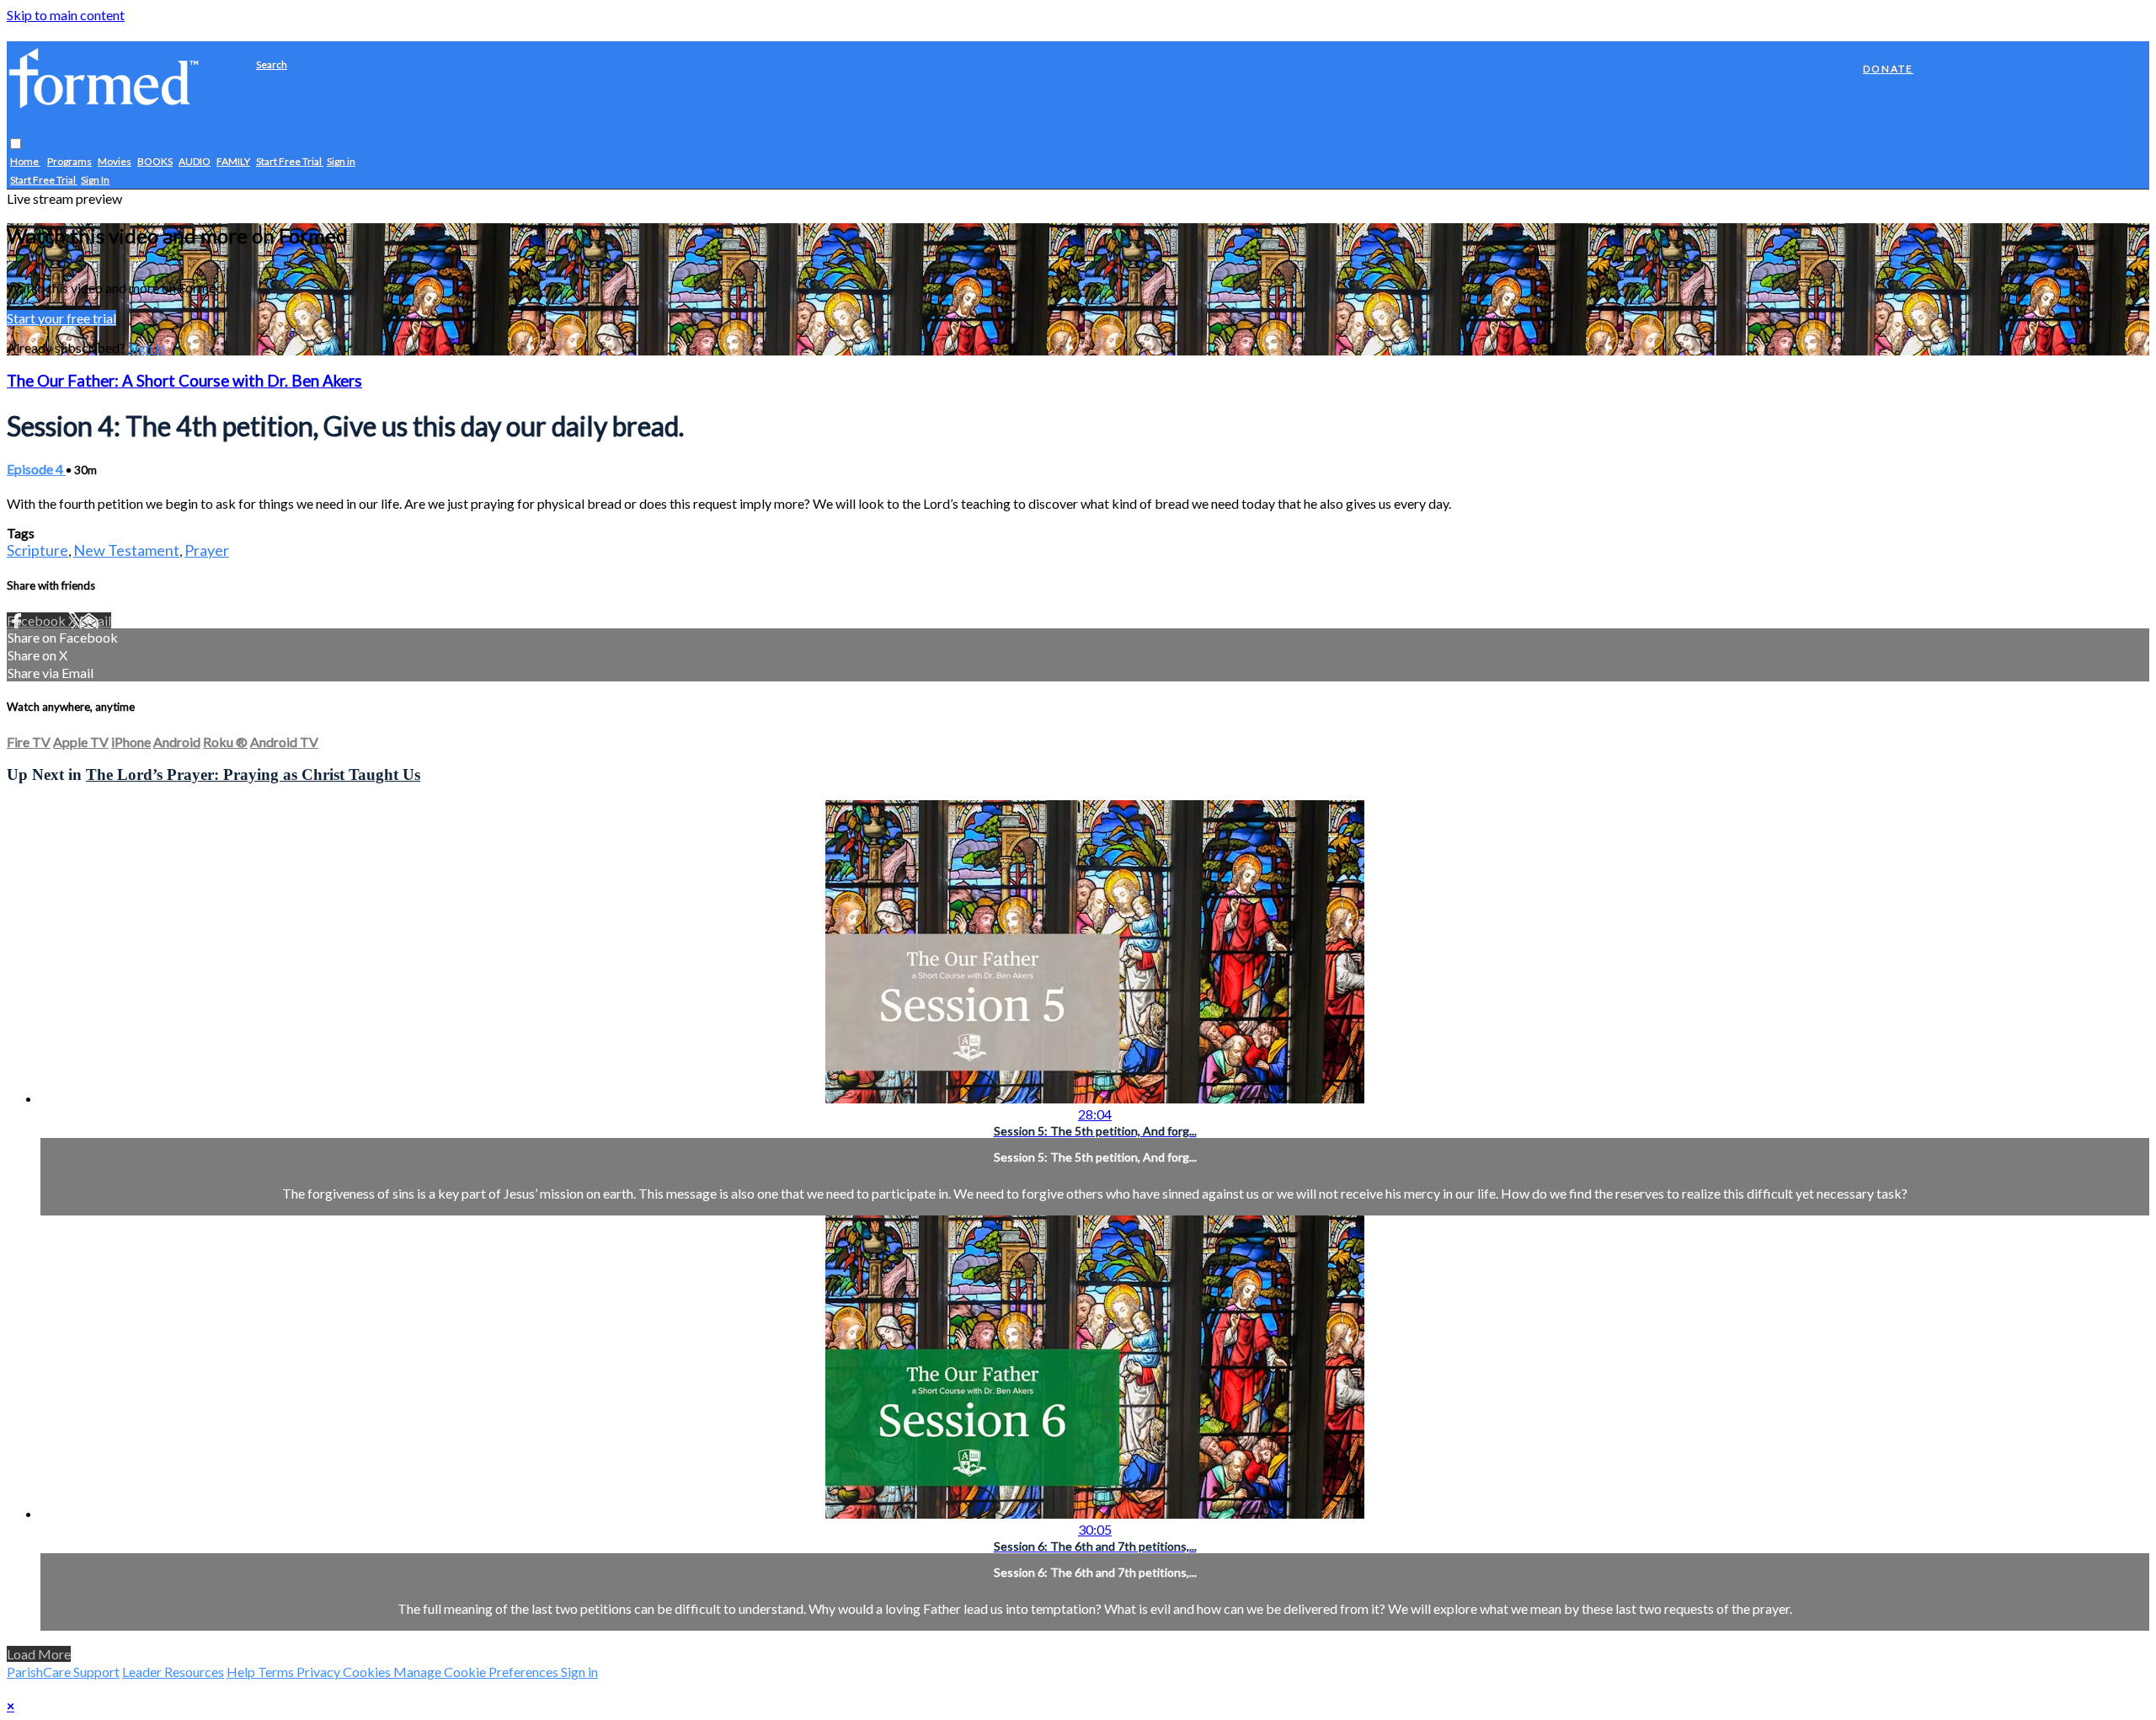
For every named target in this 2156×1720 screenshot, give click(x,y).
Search (272, 64)
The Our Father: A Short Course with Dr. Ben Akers (184, 381)
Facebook (37, 620)
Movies (115, 162)
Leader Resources (173, 1672)
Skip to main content (66, 15)
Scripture (37, 550)
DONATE (1888, 69)
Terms (277, 1672)
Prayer (207, 550)
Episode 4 (36, 469)
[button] (16, 144)
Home (25, 162)
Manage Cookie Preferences (477, 1672)
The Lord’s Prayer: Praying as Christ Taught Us (253, 775)
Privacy (320, 1672)
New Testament (126, 550)
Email (95, 620)
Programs (69, 162)
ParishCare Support (63, 1672)
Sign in (341, 162)
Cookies (368, 1672)
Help (242, 1672)
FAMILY (233, 162)
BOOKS (155, 162)
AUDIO (195, 162)
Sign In (95, 181)
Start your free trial (61, 318)
